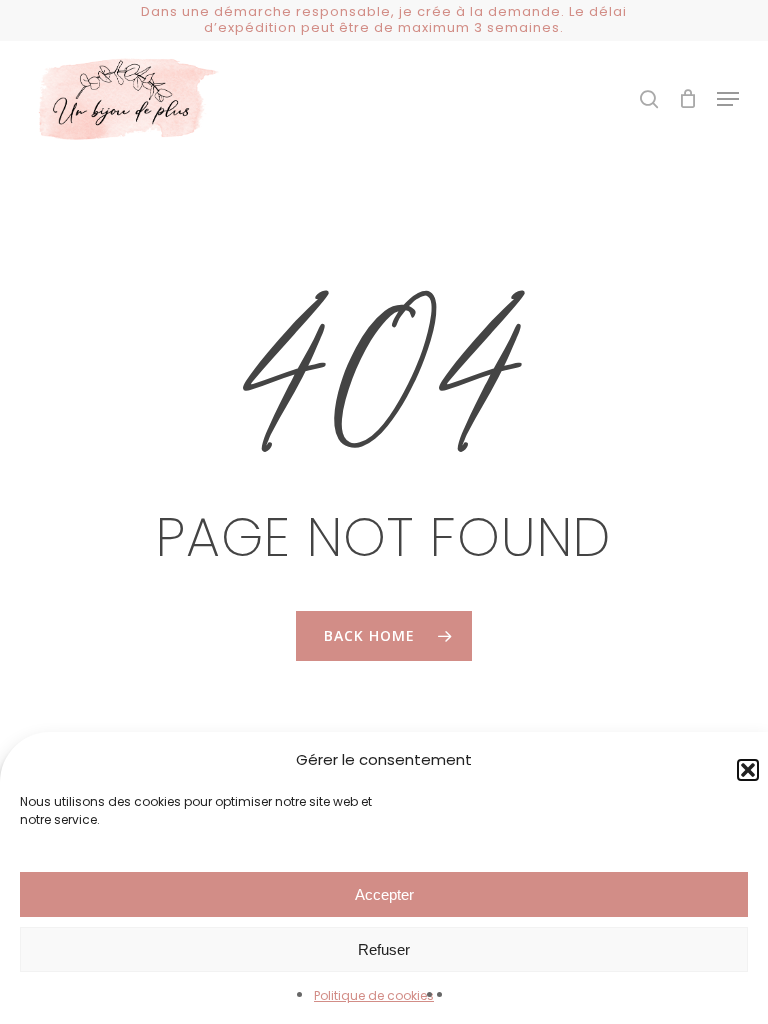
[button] (728, 99)
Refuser (384, 949)
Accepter (384, 894)
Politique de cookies (374, 995)
